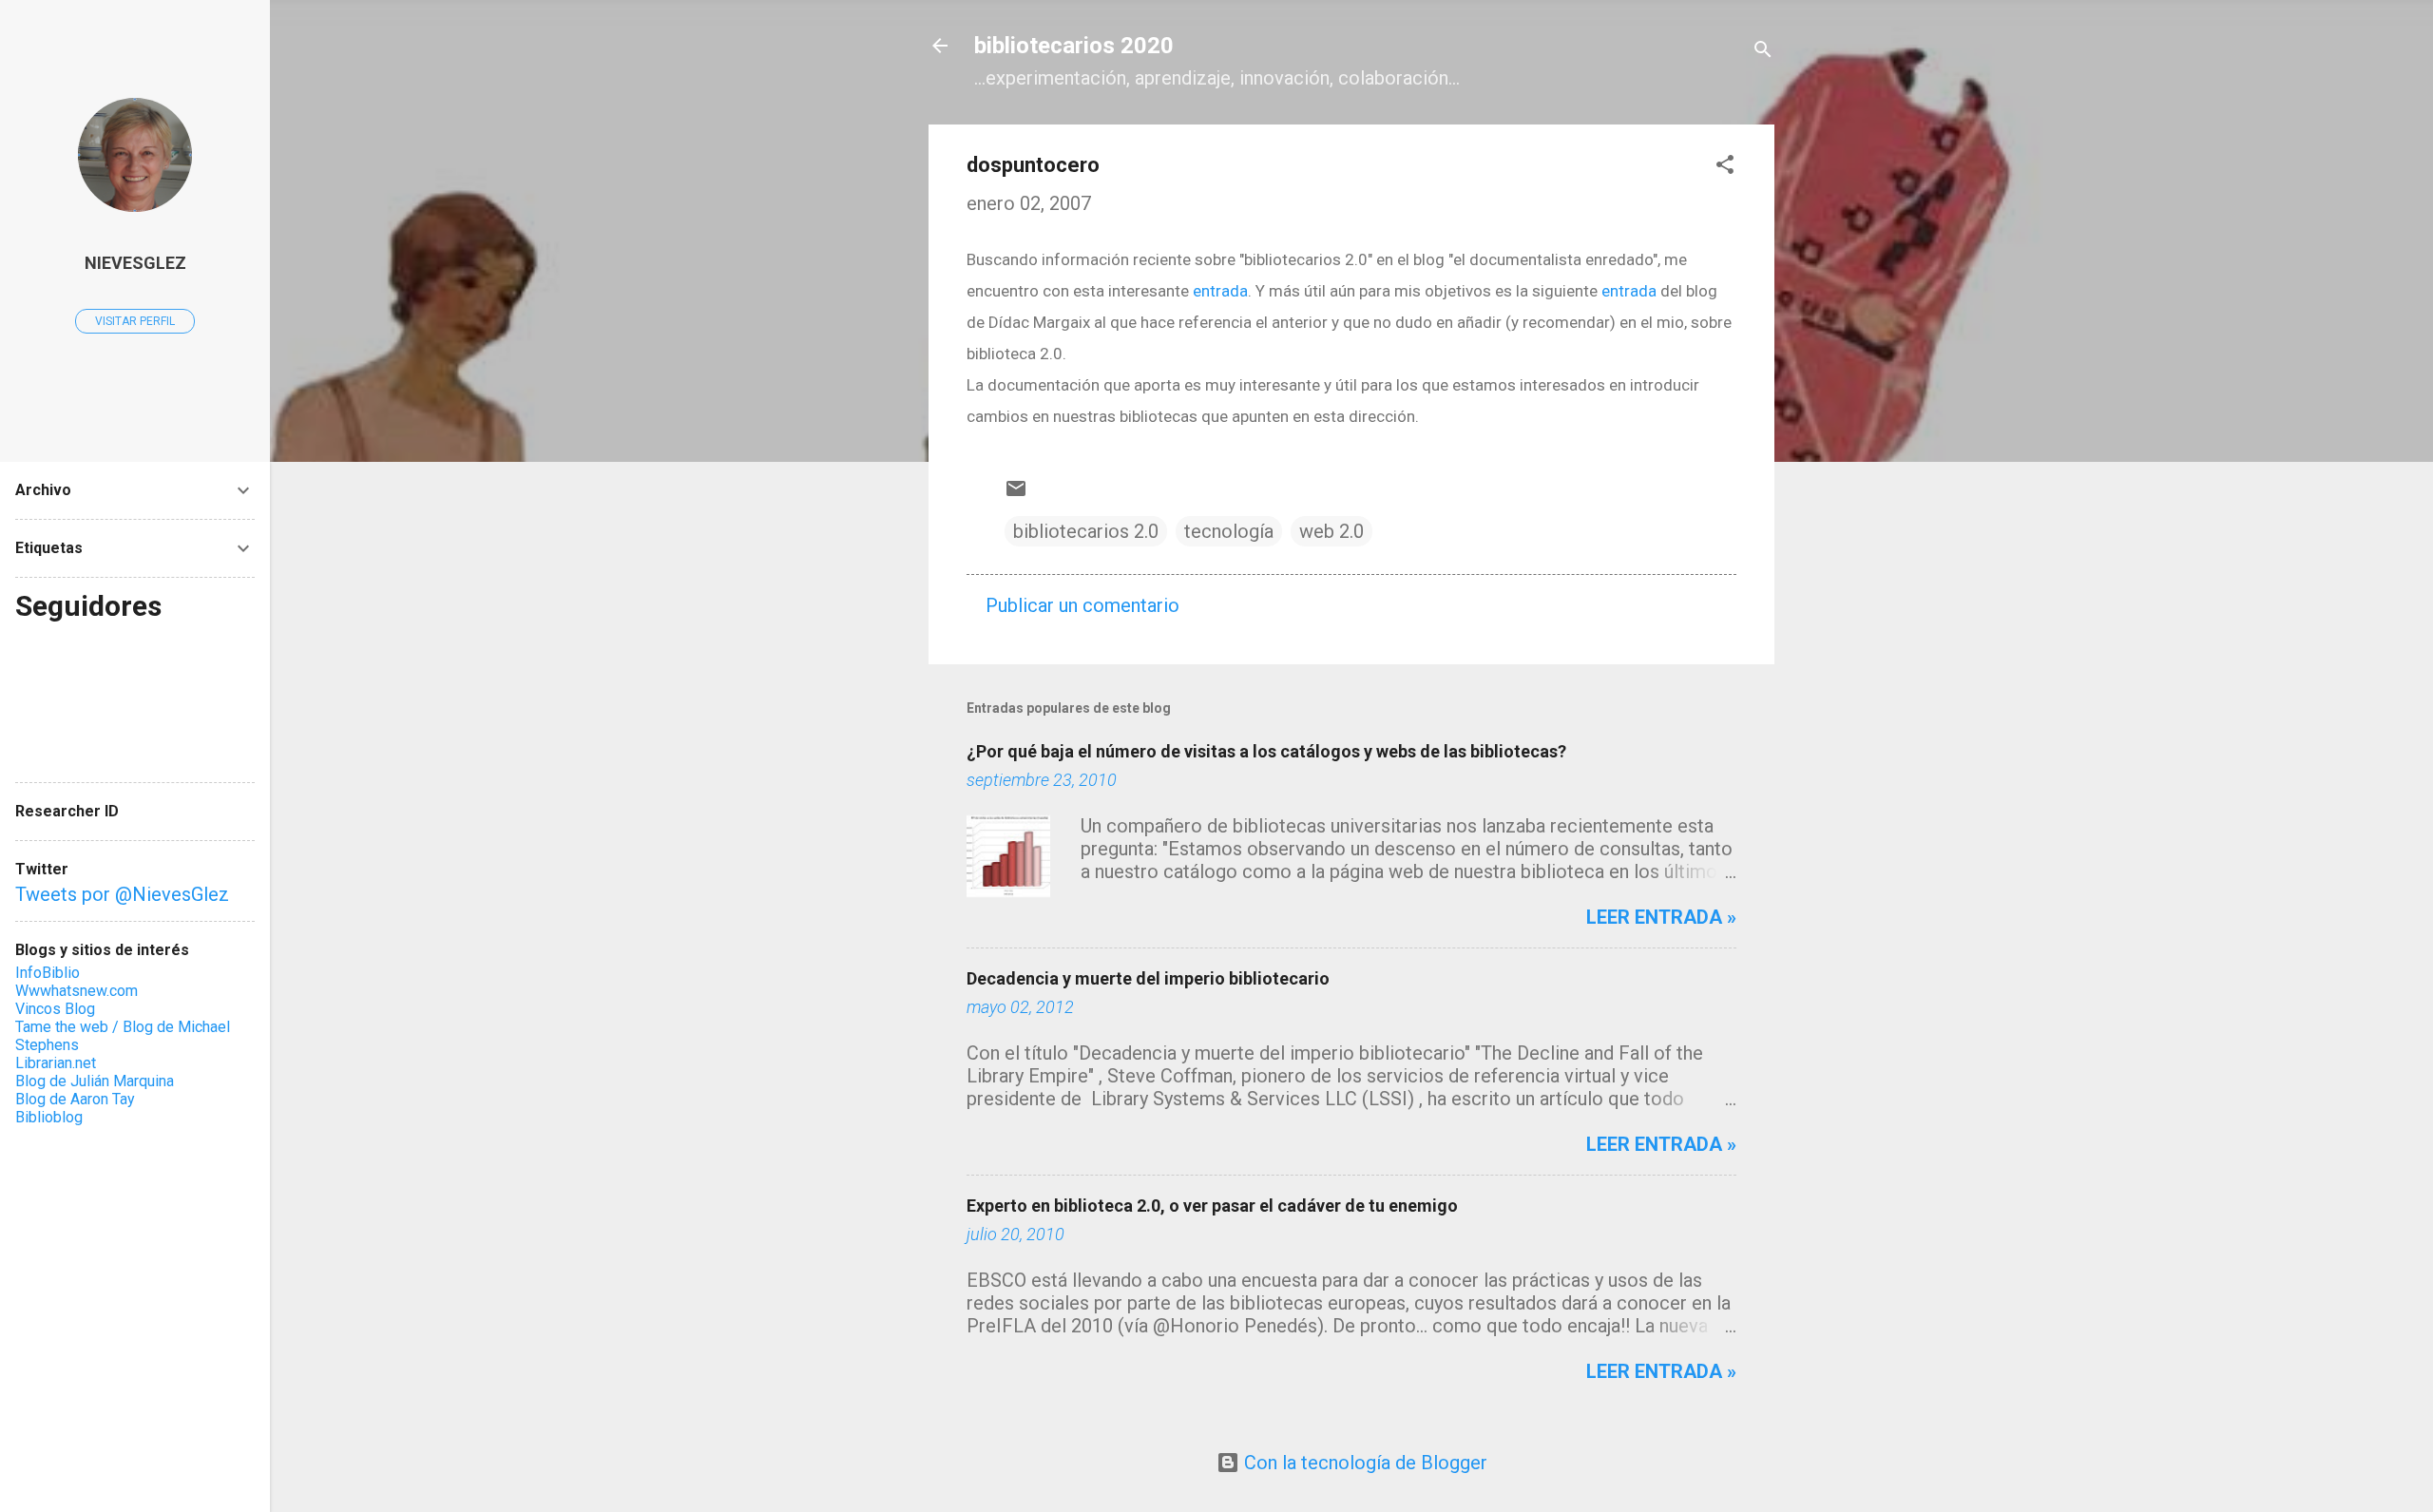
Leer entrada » (1661, 917)
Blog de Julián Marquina (95, 1081)
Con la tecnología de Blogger (1363, 1463)
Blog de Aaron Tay (75, 1099)
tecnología (1229, 531)
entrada (1220, 291)
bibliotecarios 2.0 (1086, 531)
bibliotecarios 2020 (1074, 46)
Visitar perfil (135, 321)
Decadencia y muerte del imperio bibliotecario (1148, 978)
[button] (1725, 167)
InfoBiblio (48, 973)
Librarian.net (56, 1063)
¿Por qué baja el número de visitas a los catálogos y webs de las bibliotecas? (1266, 751)
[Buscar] (1763, 52)
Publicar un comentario (1082, 605)
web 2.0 (1331, 531)
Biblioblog (49, 1117)
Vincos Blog (55, 1009)
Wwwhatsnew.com (77, 991)
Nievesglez (135, 263)
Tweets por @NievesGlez (122, 894)
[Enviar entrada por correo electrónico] (1016, 493)
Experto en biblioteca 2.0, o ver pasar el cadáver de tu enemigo (1212, 1206)
